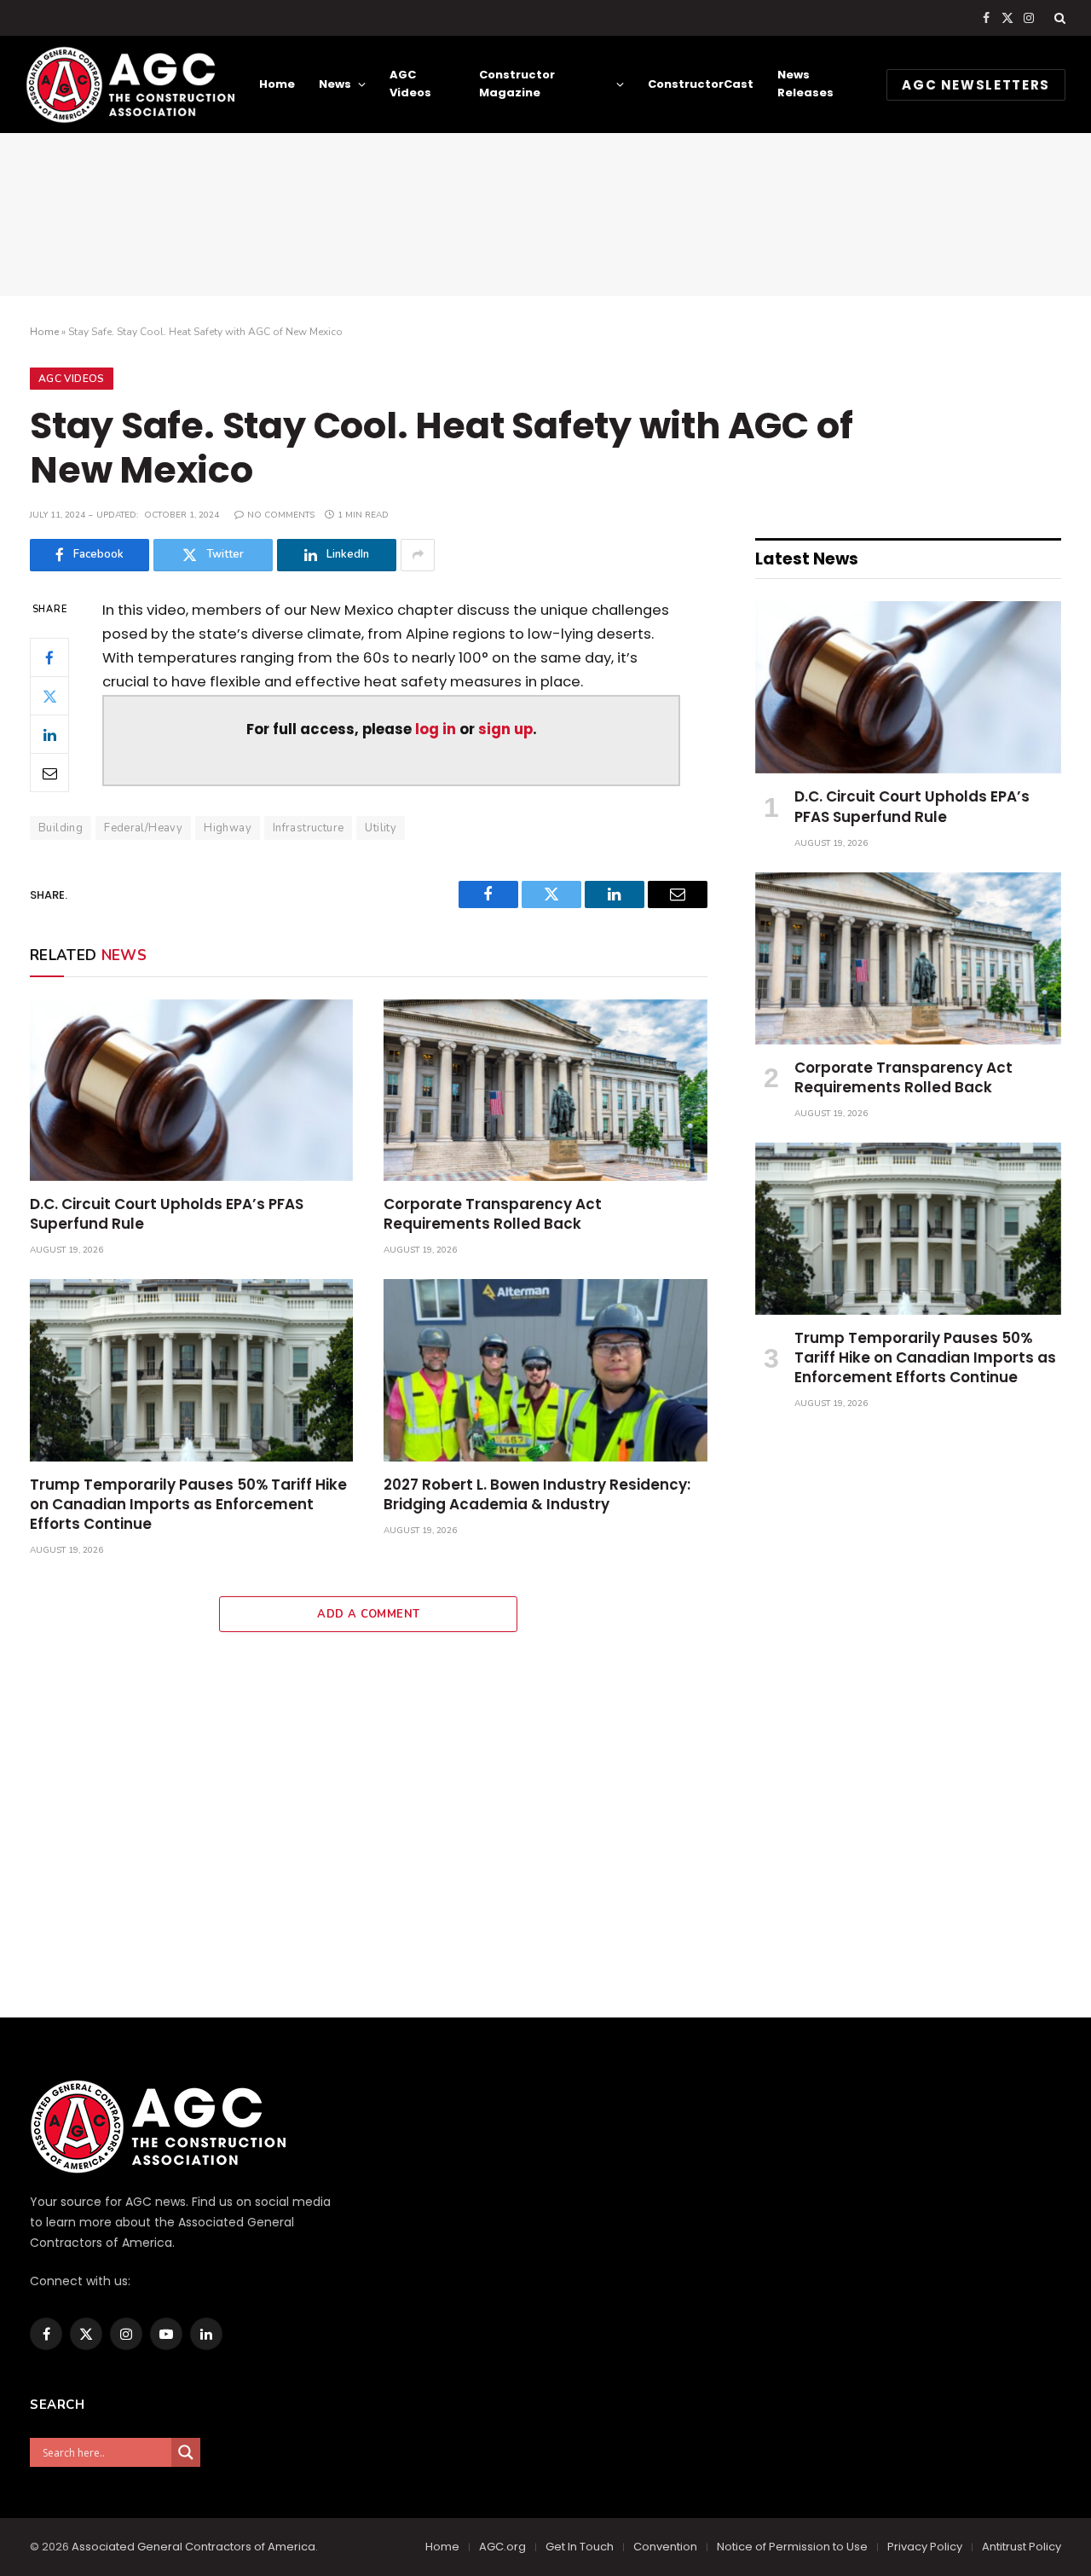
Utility (381, 828)
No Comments (281, 515)
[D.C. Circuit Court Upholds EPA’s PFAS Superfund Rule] (191, 1090)
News (335, 84)
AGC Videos (410, 84)
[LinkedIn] (49, 734)
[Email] (49, 773)
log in (436, 729)
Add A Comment (368, 1614)
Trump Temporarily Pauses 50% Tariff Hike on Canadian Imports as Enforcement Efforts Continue (188, 1505)
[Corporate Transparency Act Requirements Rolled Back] (545, 1090)
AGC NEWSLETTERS (976, 85)
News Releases (805, 84)
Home (277, 84)
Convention (665, 2547)
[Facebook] (49, 657)
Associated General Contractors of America (193, 2547)
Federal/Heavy (143, 828)
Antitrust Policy (1022, 2547)
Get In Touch (580, 2547)
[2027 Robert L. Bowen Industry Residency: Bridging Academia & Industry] (545, 1370)
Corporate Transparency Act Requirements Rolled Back (493, 1214)
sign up (505, 729)
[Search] (1058, 18)
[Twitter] (49, 696)
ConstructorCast (701, 84)
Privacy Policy (925, 2547)
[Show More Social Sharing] (418, 555)
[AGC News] (130, 84)
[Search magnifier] (186, 2452)
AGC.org (502, 2547)
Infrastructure (308, 828)
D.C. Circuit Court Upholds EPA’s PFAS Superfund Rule (167, 1214)
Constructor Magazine (517, 84)
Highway (228, 828)
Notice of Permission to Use (792, 2547)
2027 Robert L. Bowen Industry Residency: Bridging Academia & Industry (537, 1495)
